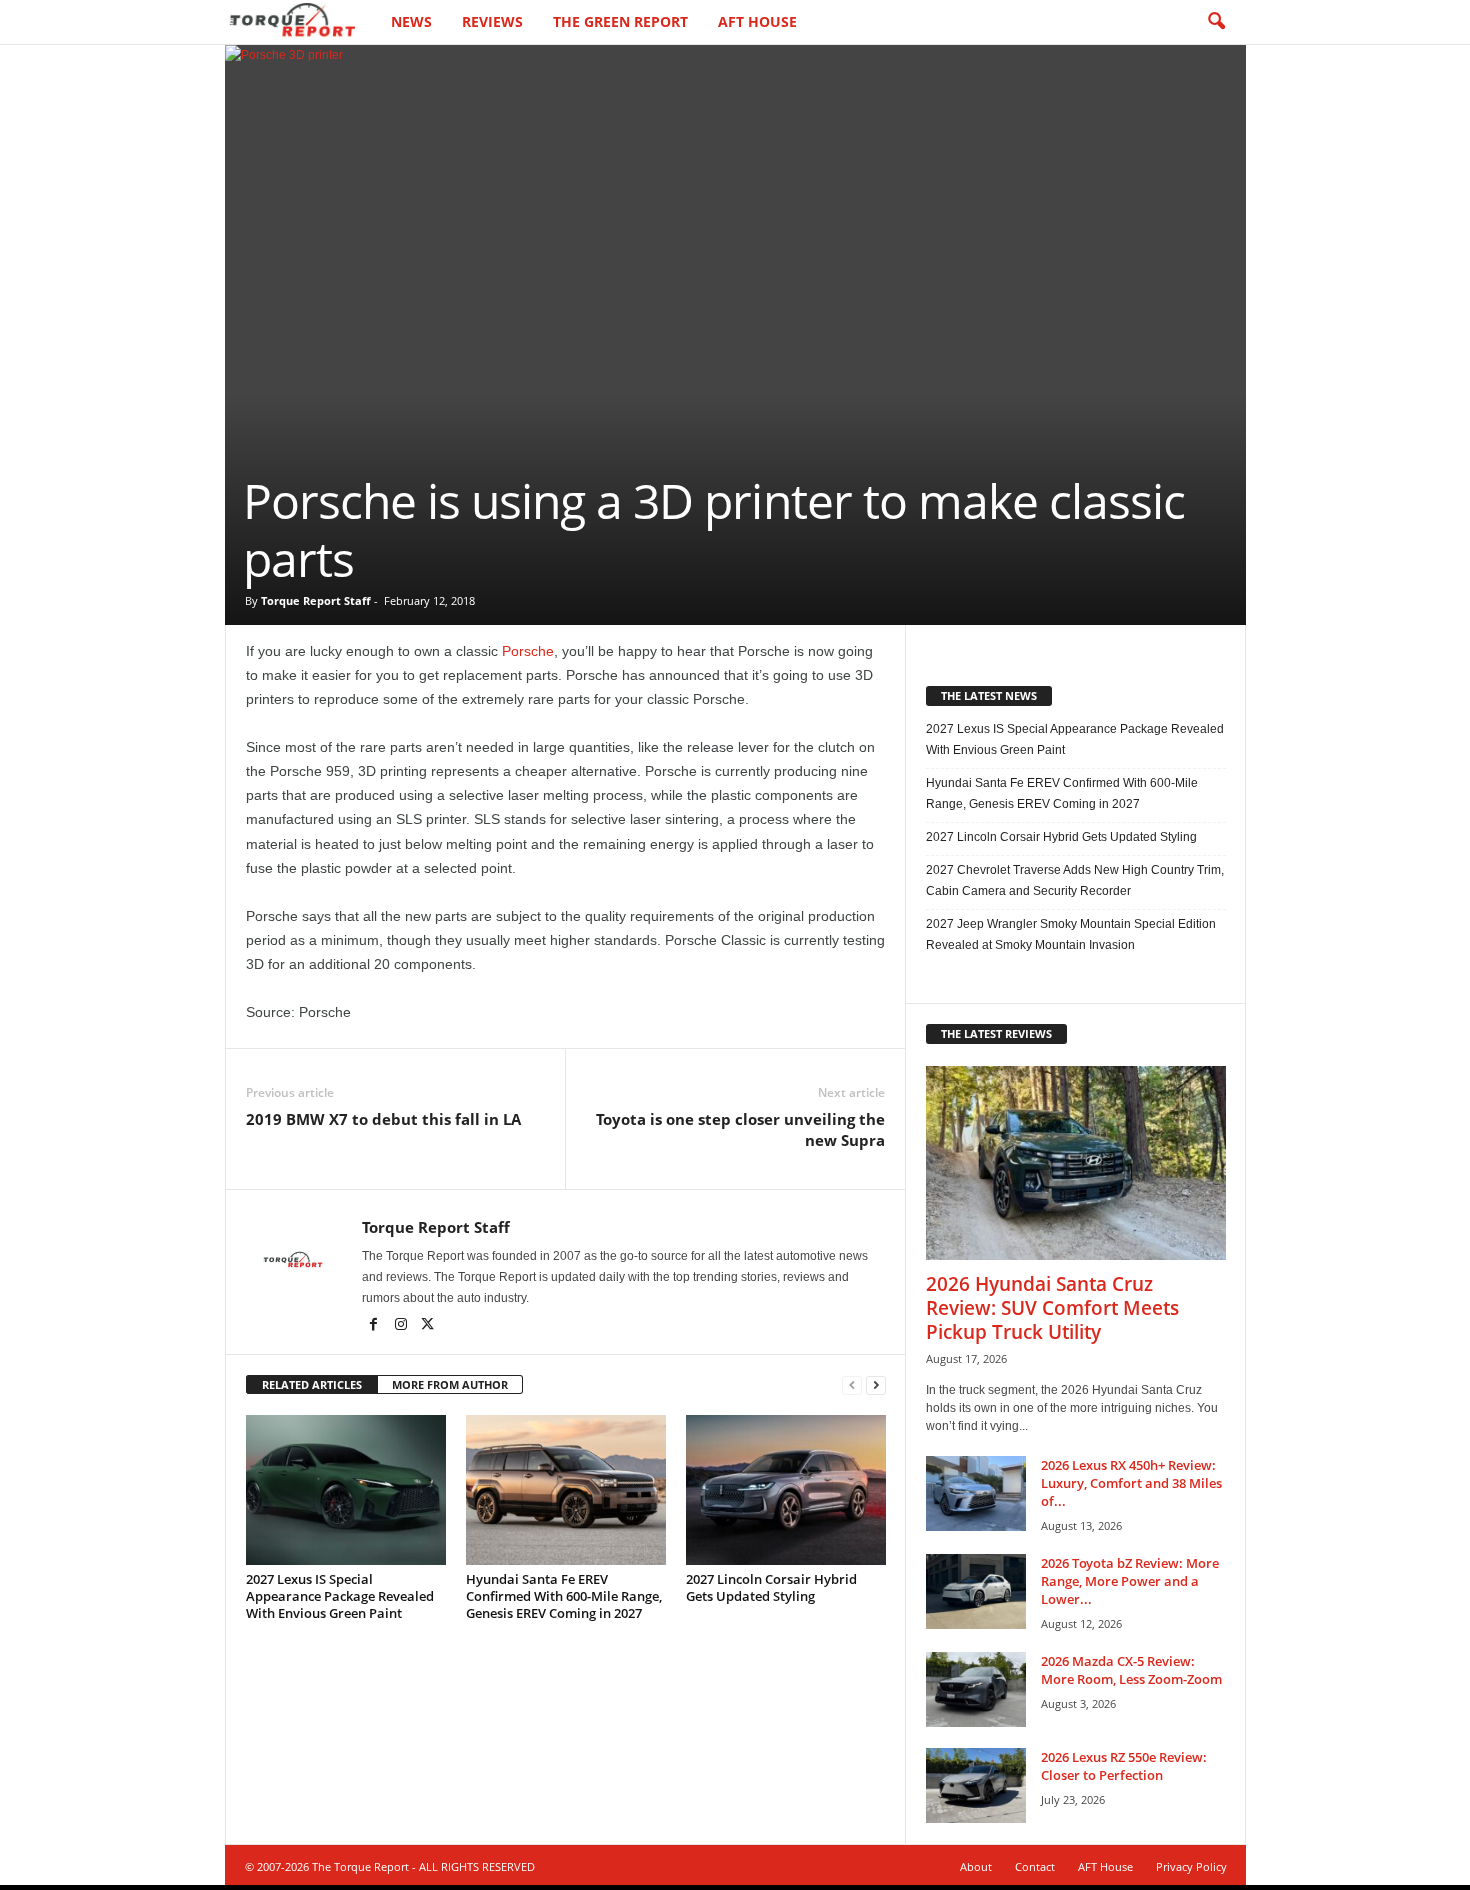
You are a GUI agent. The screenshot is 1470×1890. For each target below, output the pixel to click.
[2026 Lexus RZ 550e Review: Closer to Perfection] (976, 1785)
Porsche (528, 651)
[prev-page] (852, 1385)
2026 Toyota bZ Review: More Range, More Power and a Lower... (1130, 1581)
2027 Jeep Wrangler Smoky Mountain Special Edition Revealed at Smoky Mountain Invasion (1071, 934)
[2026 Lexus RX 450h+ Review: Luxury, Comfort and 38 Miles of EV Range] (976, 1493)
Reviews (492, 21)
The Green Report (620, 21)
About (976, 1866)
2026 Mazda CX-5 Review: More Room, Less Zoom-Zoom (1131, 1670)
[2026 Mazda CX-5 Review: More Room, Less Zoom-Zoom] (976, 1689)
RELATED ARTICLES (312, 1384)
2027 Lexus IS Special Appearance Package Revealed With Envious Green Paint (340, 1596)
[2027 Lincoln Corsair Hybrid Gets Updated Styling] (786, 1490)
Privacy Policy (1191, 1866)
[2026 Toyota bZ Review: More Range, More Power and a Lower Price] (976, 1591)
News (411, 21)
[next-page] (876, 1385)
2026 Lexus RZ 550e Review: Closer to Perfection (1124, 1766)
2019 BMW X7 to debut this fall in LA (383, 1119)
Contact (1035, 1866)
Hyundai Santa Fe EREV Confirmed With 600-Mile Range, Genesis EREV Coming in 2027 (564, 1596)
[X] (428, 1326)
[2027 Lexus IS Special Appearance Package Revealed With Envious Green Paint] (346, 1490)
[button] (1216, 22)
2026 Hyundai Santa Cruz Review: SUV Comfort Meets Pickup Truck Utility (1052, 1308)
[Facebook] (375, 1326)
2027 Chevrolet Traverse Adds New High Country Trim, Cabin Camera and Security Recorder (1075, 880)
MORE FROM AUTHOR (450, 1384)
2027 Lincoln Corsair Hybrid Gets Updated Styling (771, 1587)
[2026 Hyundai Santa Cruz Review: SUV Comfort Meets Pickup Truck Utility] (1076, 1163)
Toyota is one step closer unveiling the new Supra (740, 1129)
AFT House (757, 21)
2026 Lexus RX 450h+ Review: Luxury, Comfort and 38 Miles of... (1131, 1483)
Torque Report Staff (316, 600)
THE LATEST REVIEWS (996, 1033)
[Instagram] (402, 1326)
